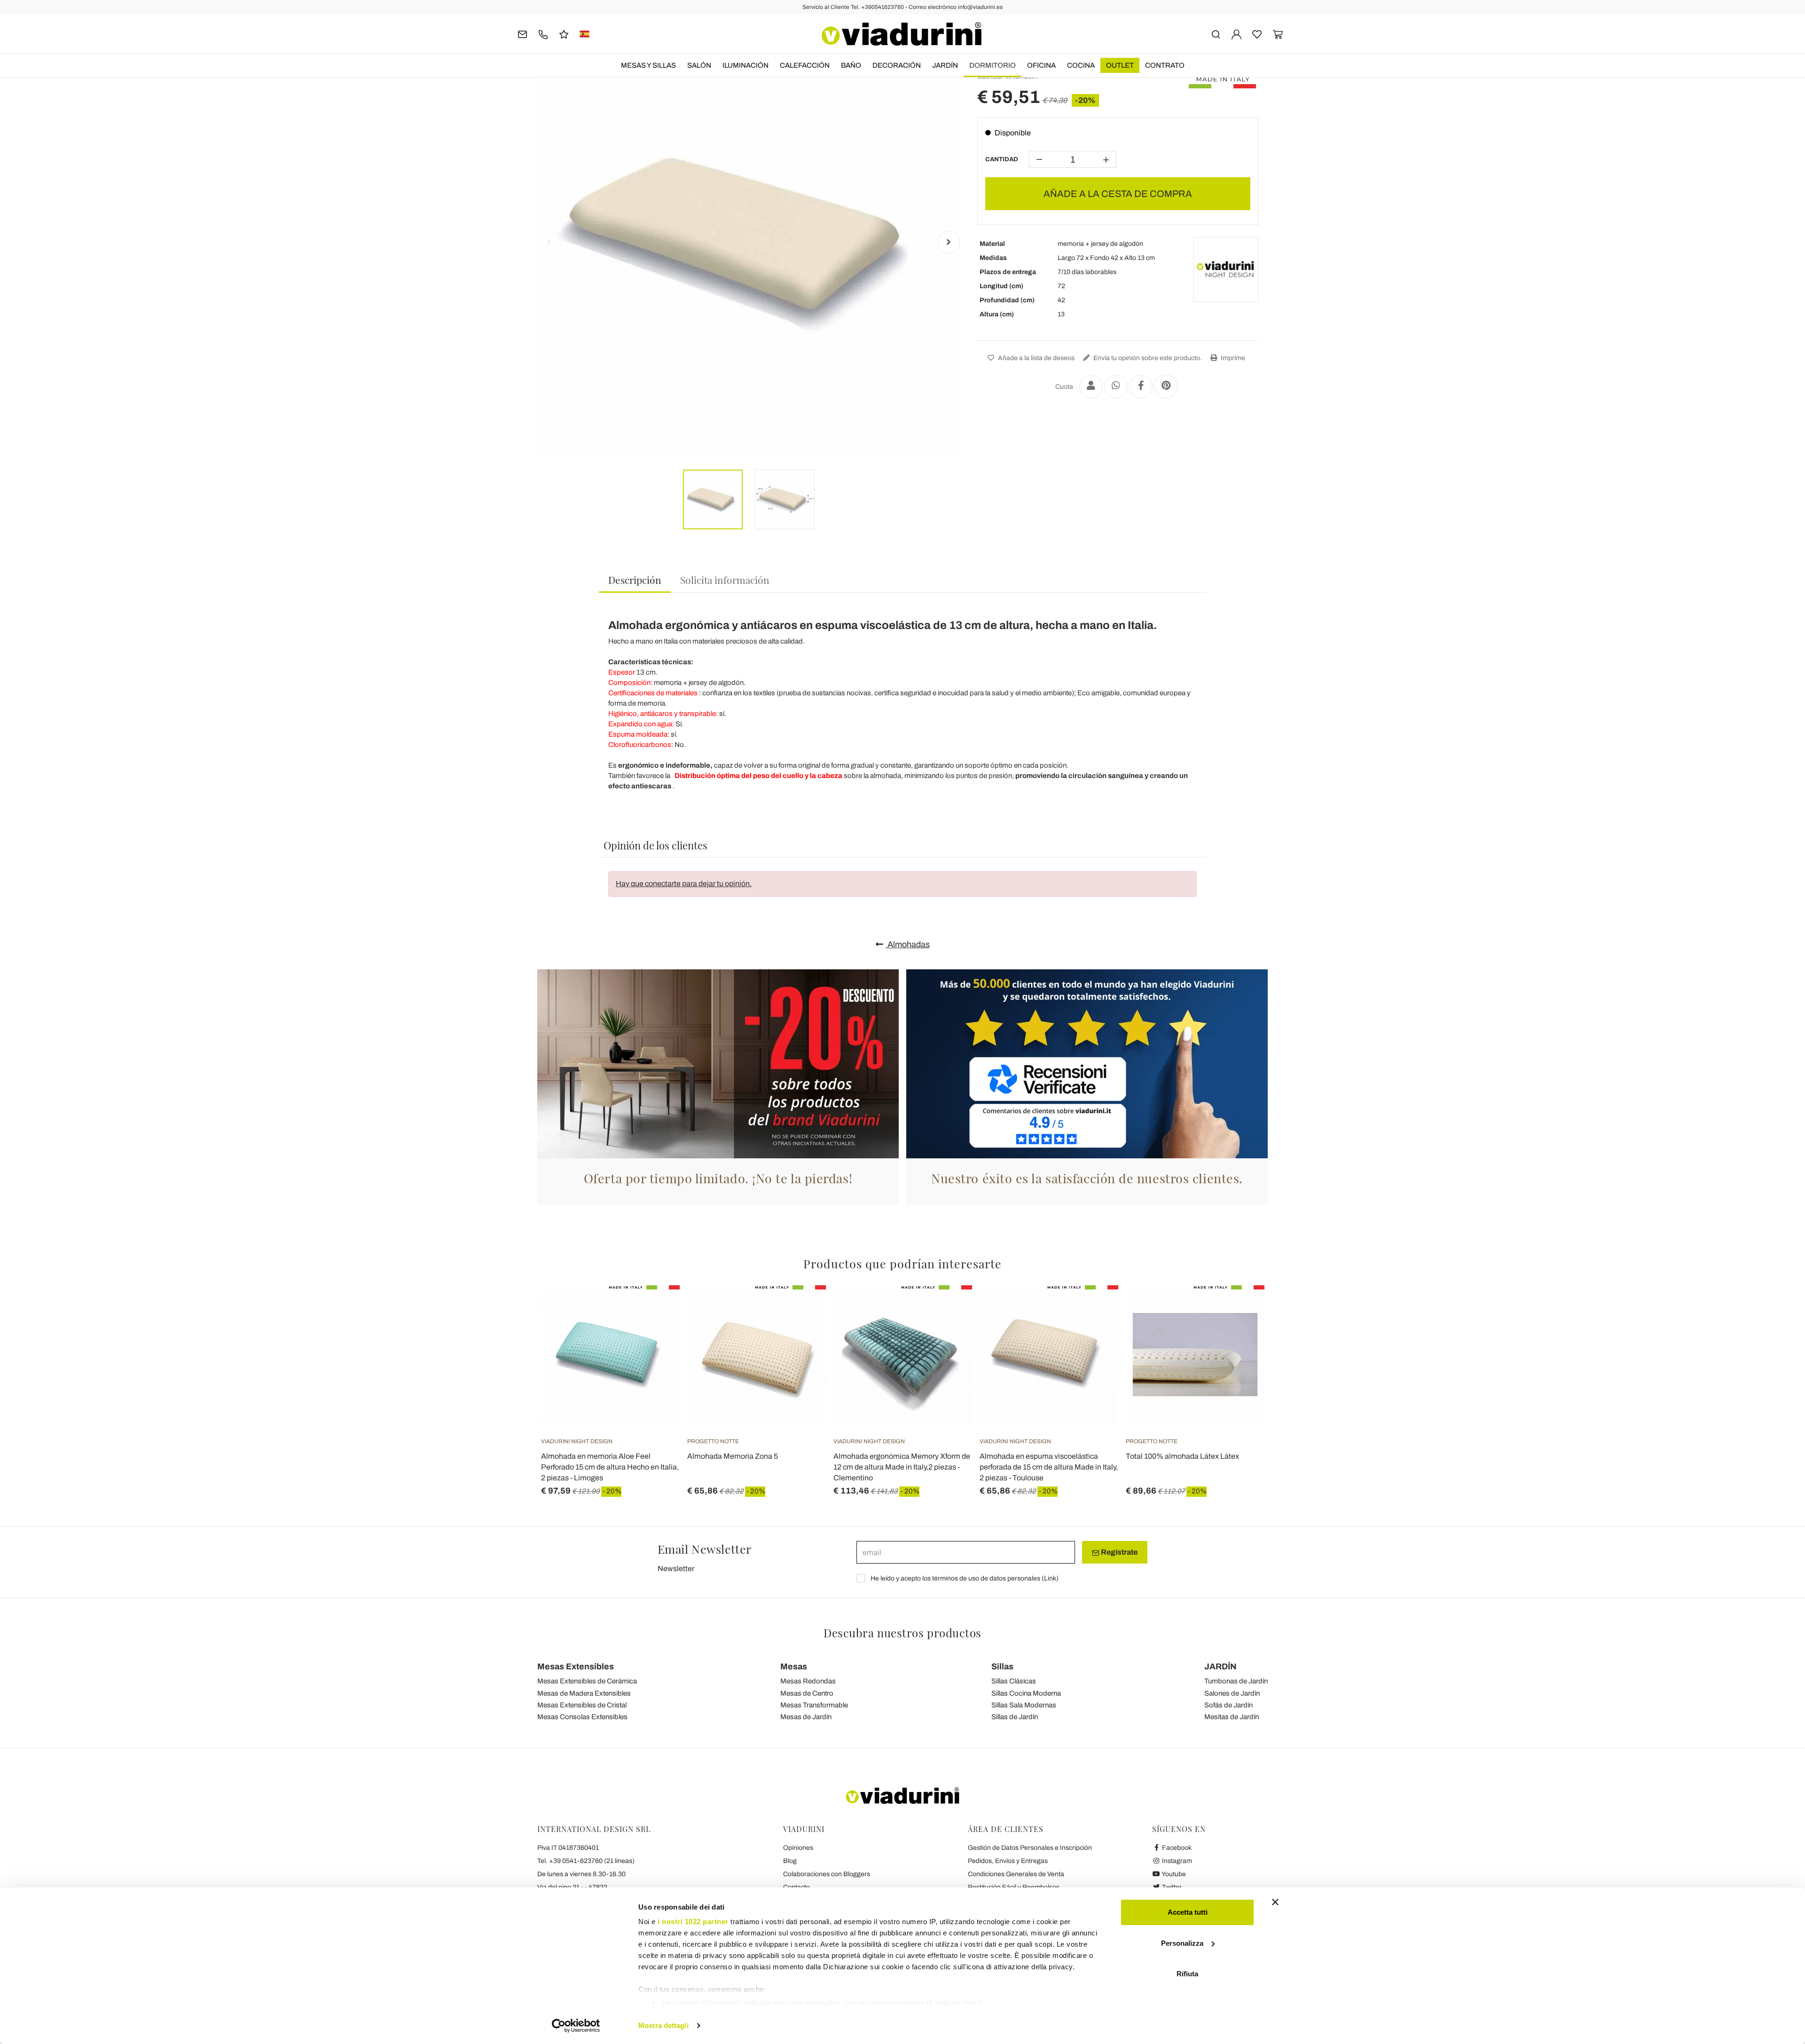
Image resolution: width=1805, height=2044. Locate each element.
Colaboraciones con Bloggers (827, 1874)
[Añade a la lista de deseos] (656, 1332)
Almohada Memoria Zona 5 (733, 1456)
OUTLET (1120, 65)
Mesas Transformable (814, 1705)
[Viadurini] (902, 34)
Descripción (635, 580)
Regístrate (1118, 1552)
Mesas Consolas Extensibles (582, 1717)
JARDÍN (945, 65)
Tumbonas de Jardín (1236, 1681)
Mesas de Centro (807, 1693)
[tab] (635, 580)
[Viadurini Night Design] (1226, 269)
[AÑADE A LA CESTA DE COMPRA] (656, 1309)
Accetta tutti (1188, 1912)
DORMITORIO (993, 65)
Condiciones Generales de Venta (1016, 1874)
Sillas (1002, 1667)
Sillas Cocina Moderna (1026, 1693)
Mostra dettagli (663, 2025)
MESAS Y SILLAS (648, 65)
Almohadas (908, 944)
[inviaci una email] (522, 34)
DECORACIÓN (897, 65)
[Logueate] (1236, 34)
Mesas (794, 1667)
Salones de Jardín (1232, 1693)
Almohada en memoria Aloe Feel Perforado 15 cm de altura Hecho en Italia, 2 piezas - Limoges (610, 1467)
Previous (549, 242)
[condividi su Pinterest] (1166, 386)
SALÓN (699, 65)
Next (949, 242)
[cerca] (1216, 34)
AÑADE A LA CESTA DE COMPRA (1118, 194)
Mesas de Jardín (806, 1717)
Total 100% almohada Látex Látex (1182, 1456)
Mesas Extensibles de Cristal (582, 1705)
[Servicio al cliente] (543, 34)
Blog (790, 1861)
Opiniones (798, 1848)
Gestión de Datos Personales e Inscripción (1030, 1848)
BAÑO (851, 65)
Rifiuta (1187, 1974)
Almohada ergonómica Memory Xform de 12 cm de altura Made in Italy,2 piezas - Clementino (902, 1467)
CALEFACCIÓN (805, 65)
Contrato (1165, 65)
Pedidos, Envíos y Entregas (1008, 1861)
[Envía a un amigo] (1091, 386)
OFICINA (1041, 65)
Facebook (1176, 1848)
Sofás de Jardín (1228, 1705)
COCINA (1081, 65)
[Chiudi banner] (1275, 1902)
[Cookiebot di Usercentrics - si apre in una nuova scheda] (576, 2026)
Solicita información (725, 580)
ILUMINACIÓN (746, 65)
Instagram (1176, 1861)
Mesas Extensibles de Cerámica (587, 1681)
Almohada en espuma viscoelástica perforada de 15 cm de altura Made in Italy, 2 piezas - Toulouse (1049, 1467)
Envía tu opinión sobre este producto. (1147, 358)
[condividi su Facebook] (1141, 386)
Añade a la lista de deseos (1036, 358)
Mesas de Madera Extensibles (584, 1693)
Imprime (1232, 358)
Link (1050, 1578)
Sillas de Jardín (1015, 1717)
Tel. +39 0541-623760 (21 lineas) (586, 1861)
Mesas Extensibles (576, 1667)
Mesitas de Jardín (1232, 1717)
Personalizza (1182, 1943)
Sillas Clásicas (1014, 1681)
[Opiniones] (564, 34)
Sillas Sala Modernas (1024, 1705)
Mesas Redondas (808, 1681)
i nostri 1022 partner (693, 1922)
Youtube (1173, 1874)
